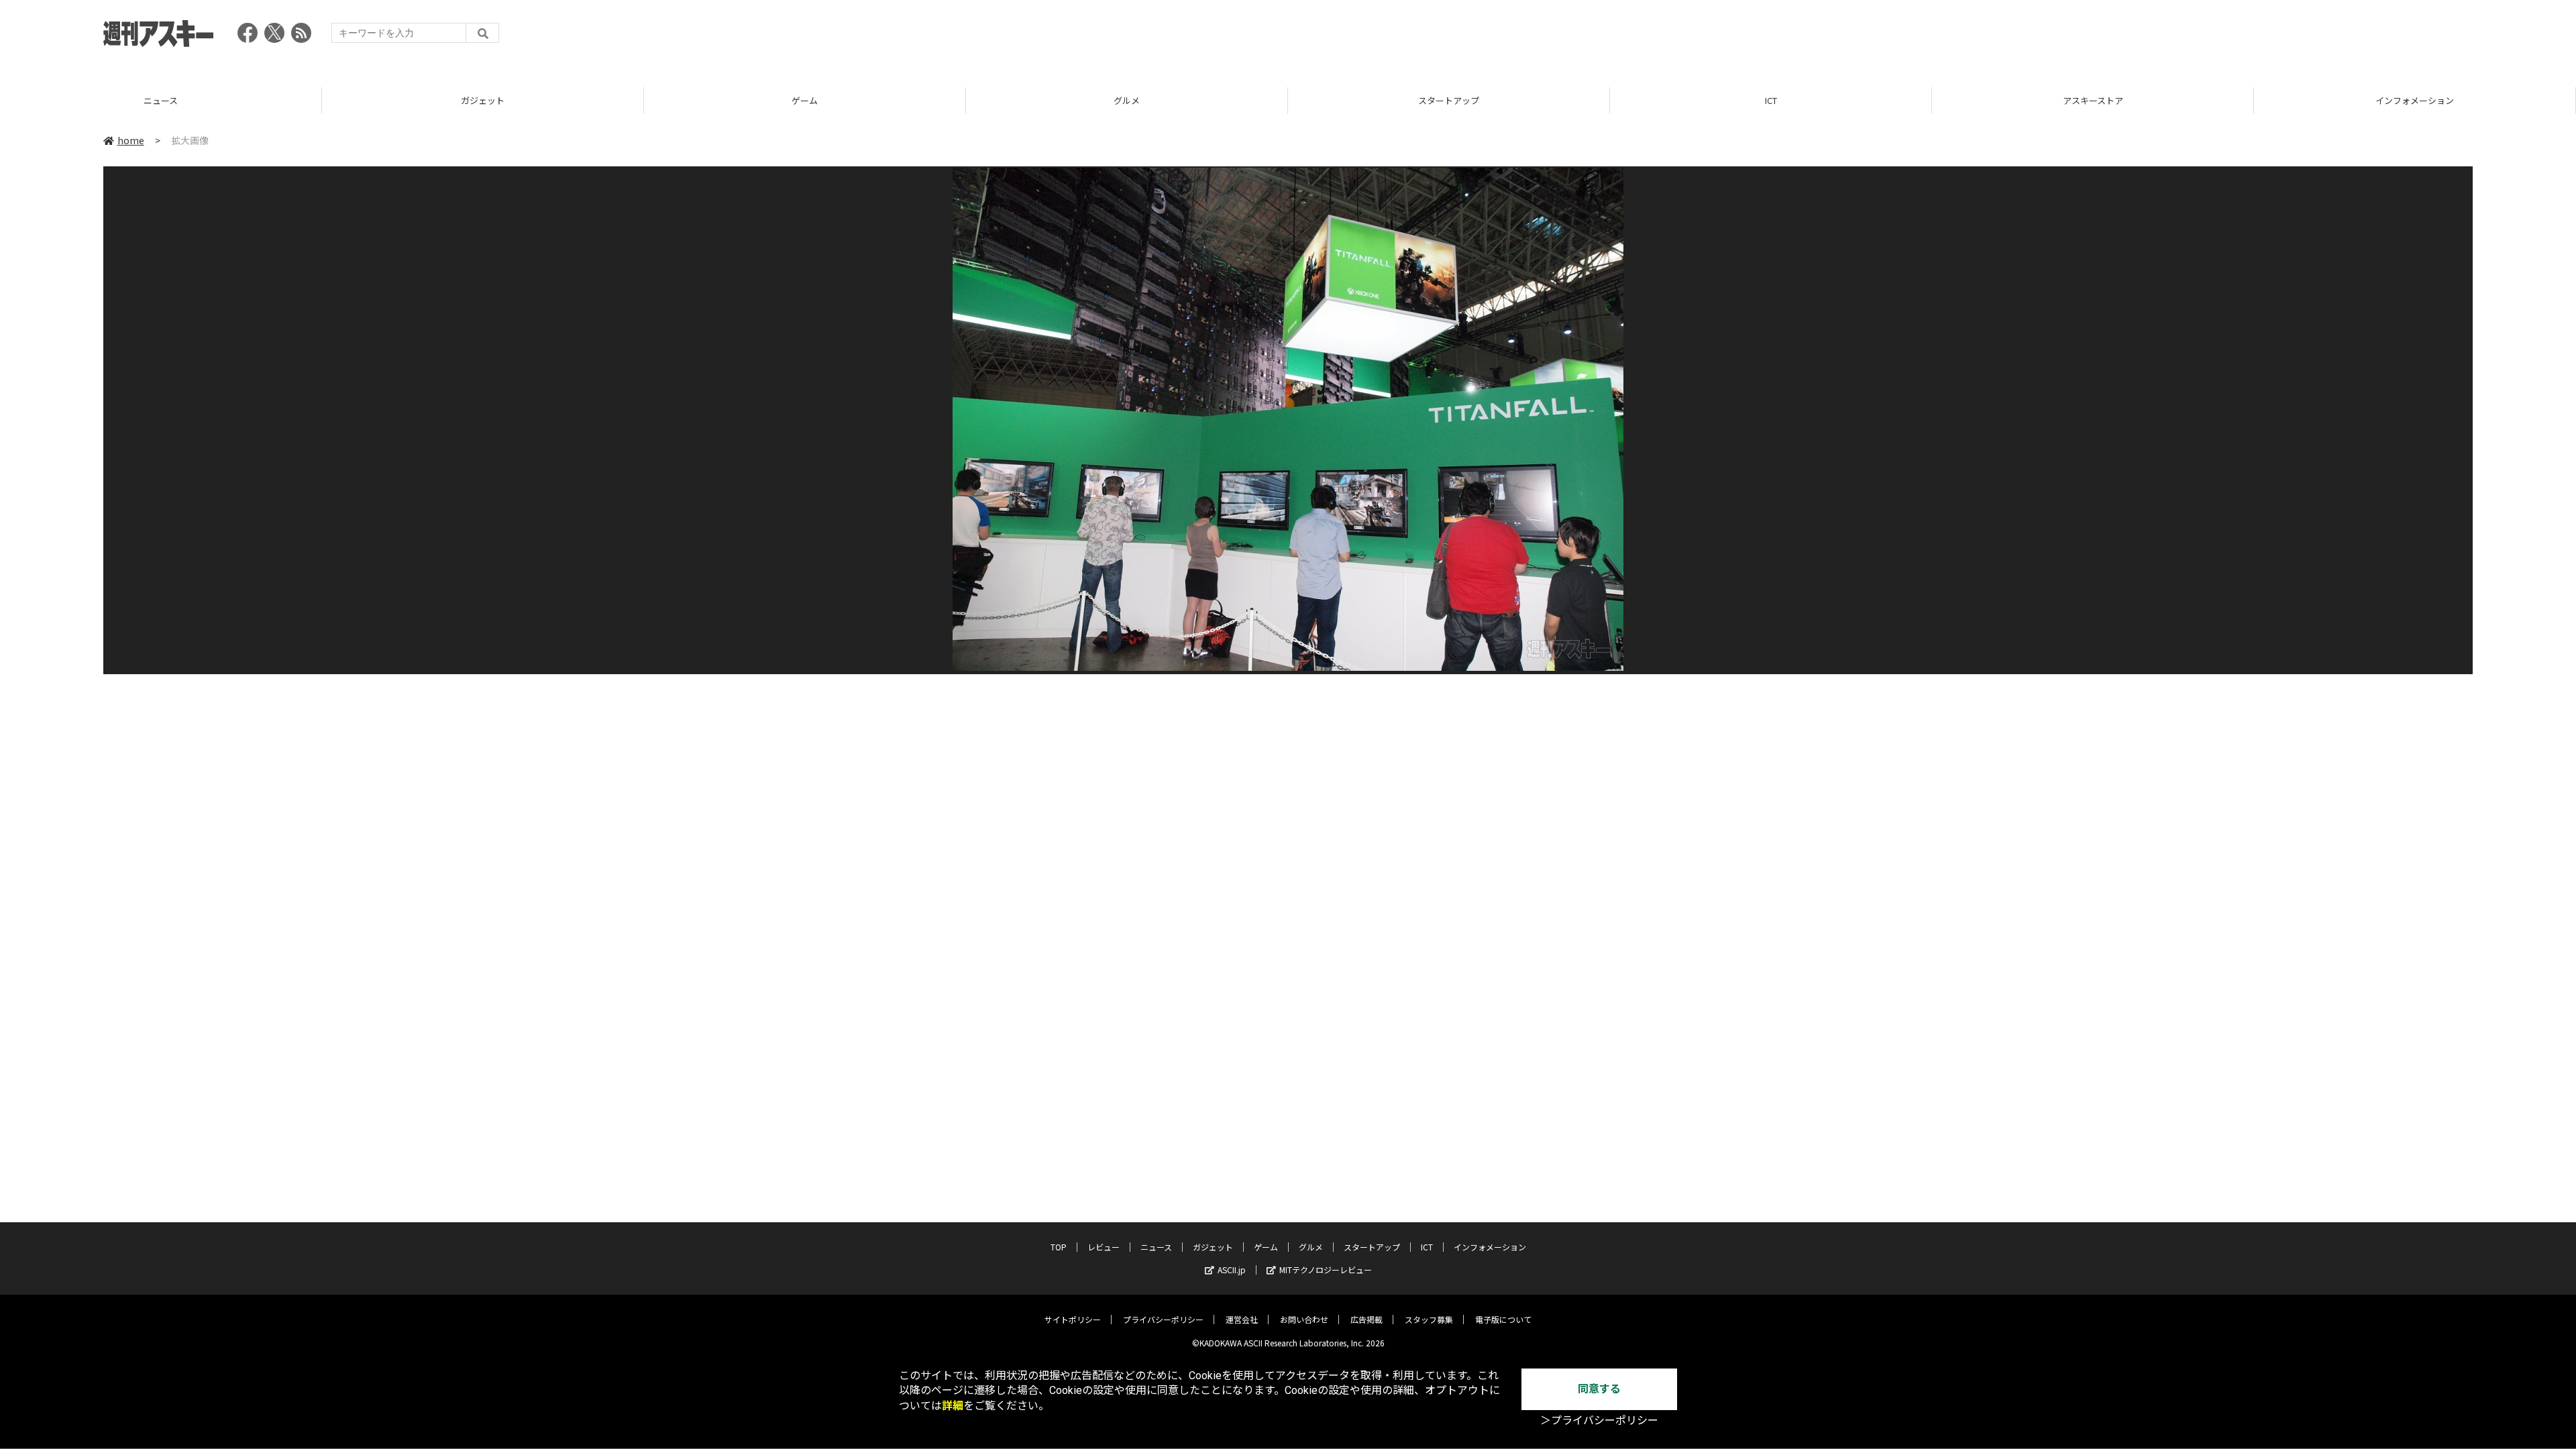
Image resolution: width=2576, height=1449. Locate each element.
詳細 (953, 1406)
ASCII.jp (1232, 1270)
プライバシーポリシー (1163, 1319)
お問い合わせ (1304, 1319)
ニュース (1156, 1247)
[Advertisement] (2229, 37)
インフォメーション (2093, 100)
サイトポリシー (1073, 1319)
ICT (1449, 100)
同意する (1599, 1389)
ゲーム (483, 100)
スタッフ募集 (1429, 1319)
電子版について (1503, 1319)
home (131, 140)
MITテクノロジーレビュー (1326, 1270)
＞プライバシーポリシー (1599, 1420)
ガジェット (161, 100)
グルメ (805, 100)
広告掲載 (1366, 1319)
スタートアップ (1127, 100)
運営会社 (1242, 1319)
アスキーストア (1771, 100)
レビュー (1104, 1247)
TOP (2415, 100)
